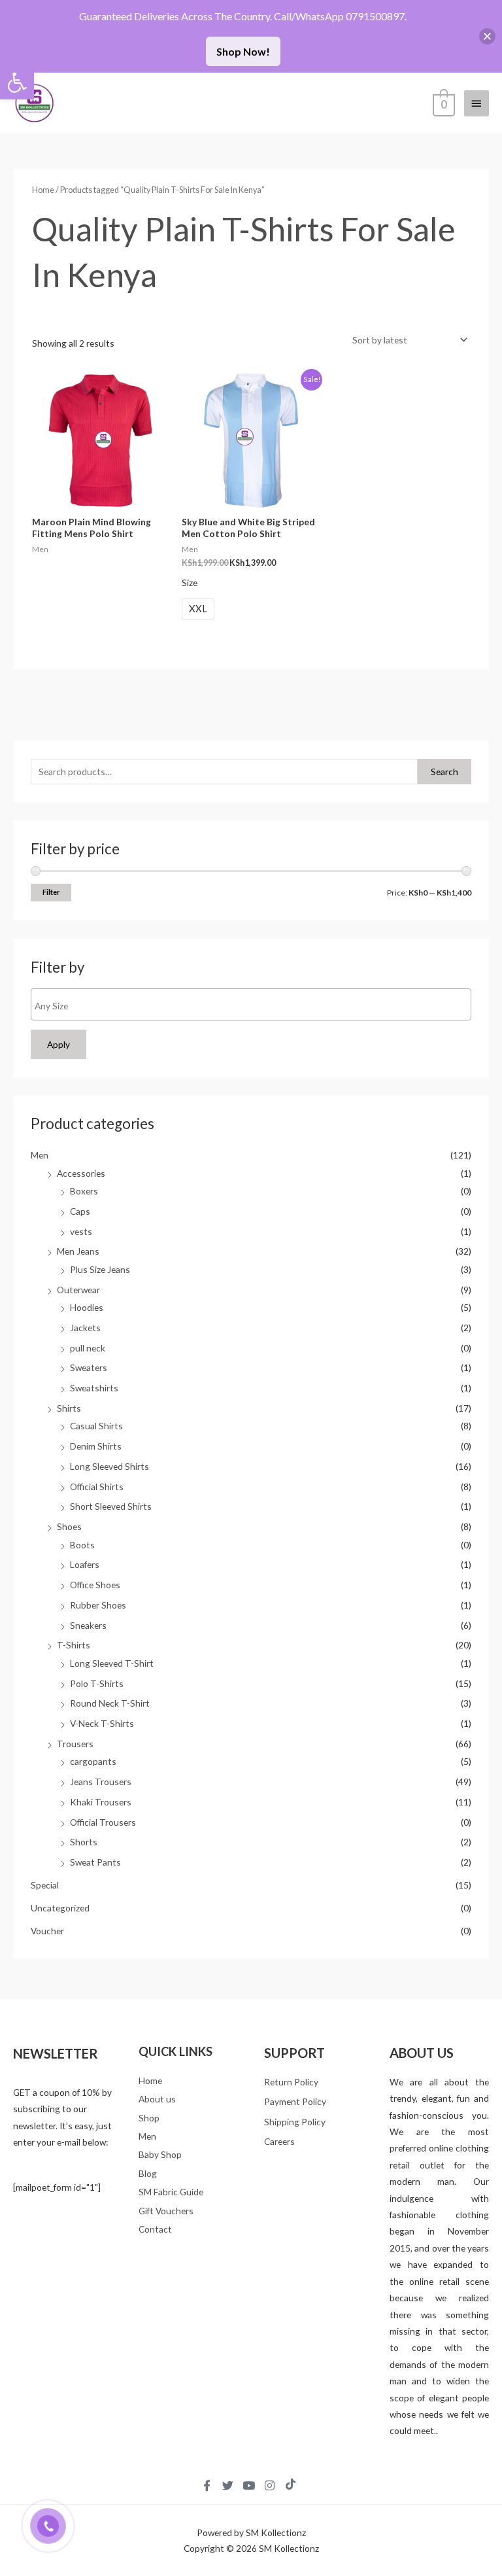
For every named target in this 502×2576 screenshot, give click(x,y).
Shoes (69, 1526)
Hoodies (87, 1307)
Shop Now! (243, 51)
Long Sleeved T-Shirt (112, 1663)
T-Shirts (74, 1645)
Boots (82, 1545)
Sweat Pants (95, 1862)
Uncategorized (60, 1908)
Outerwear (78, 1290)
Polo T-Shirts (97, 1683)
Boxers (84, 1191)
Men (40, 1155)
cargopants (93, 1761)
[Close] (487, 36)
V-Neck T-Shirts (102, 1723)
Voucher (47, 1931)
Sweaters (89, 1367)
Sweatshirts (94, 1388)
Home (43, 190)
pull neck (88, 1348)
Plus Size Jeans (100, 1269)
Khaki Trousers (101, 1802)
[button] (17, 82)
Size (190, 583)
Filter (51, 892)
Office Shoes (95, 1585)
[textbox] (254, 1006)
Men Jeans (78, 1251)
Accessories (81, 1173)
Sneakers (88, 1625)
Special (45, 1885)
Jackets (85, 1328)
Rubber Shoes (98, 1605)
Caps (80, 1211)
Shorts (84, 1842)
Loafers (85, 1564)
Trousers (75, 1744)
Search (444, 772)
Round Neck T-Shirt (110, 1703)
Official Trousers (103, 1822)
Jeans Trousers (101, 1782)
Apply (59, 1044)
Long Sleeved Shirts (109, 1466)
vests (81, 1231)
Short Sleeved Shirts (111, 1506)
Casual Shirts (96, 1426)
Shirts (69, 1408)
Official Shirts (97, 1487)
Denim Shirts (96, 1446)
